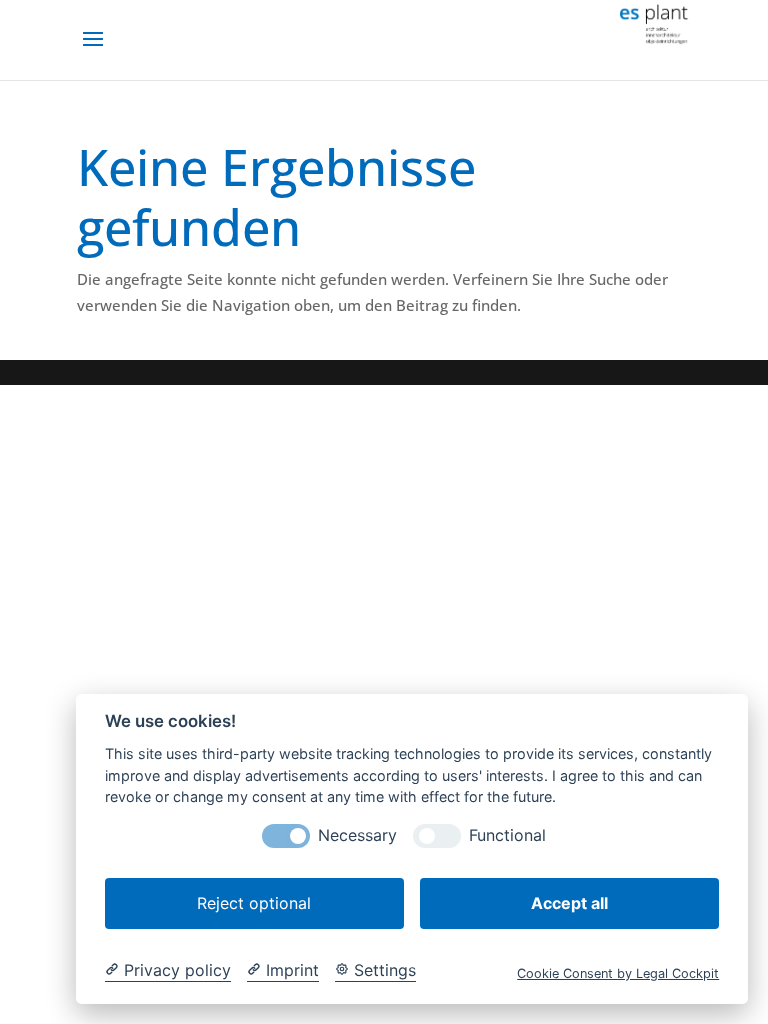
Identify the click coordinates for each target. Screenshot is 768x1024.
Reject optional (254, 903)
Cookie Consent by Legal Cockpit (618, 973)
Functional (507, 835)
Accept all (569, 903)
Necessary (357, 835)
